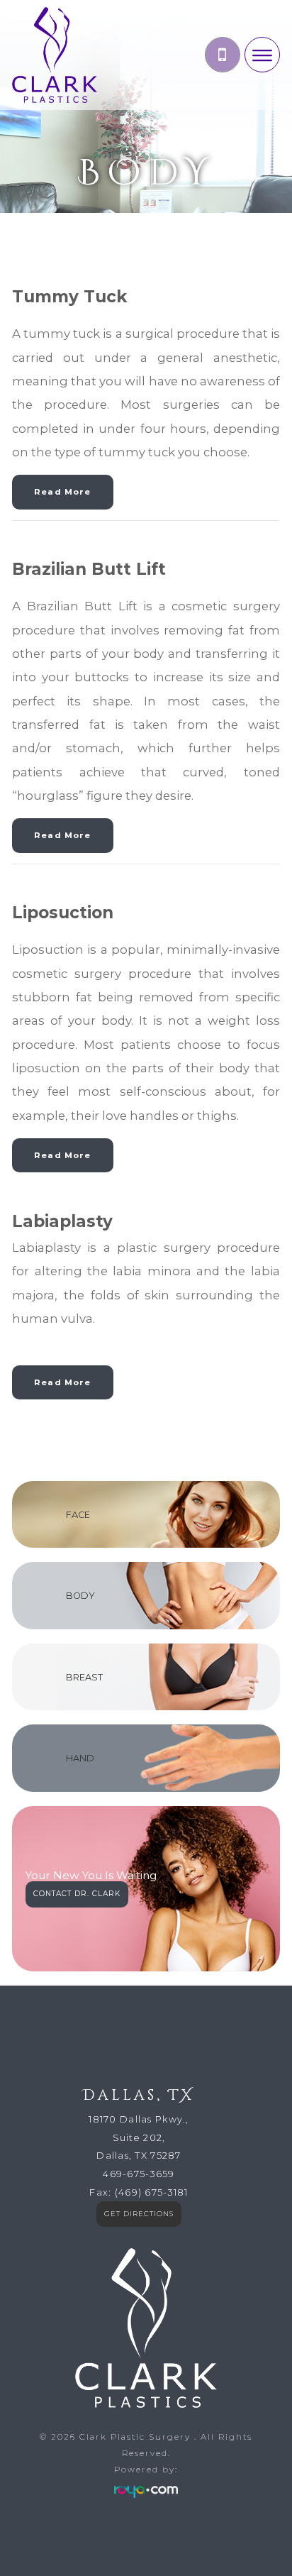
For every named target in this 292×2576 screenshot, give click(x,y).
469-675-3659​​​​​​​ (139, 2174)
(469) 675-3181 (152, 2192)
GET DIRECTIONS (139, 2214)
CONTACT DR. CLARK (77, 1894)
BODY (80, 1596)
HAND (80, 1758)
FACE (78, 1515)
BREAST (84, 1677)
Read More (62, 492)
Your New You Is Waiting (91, 1876)
